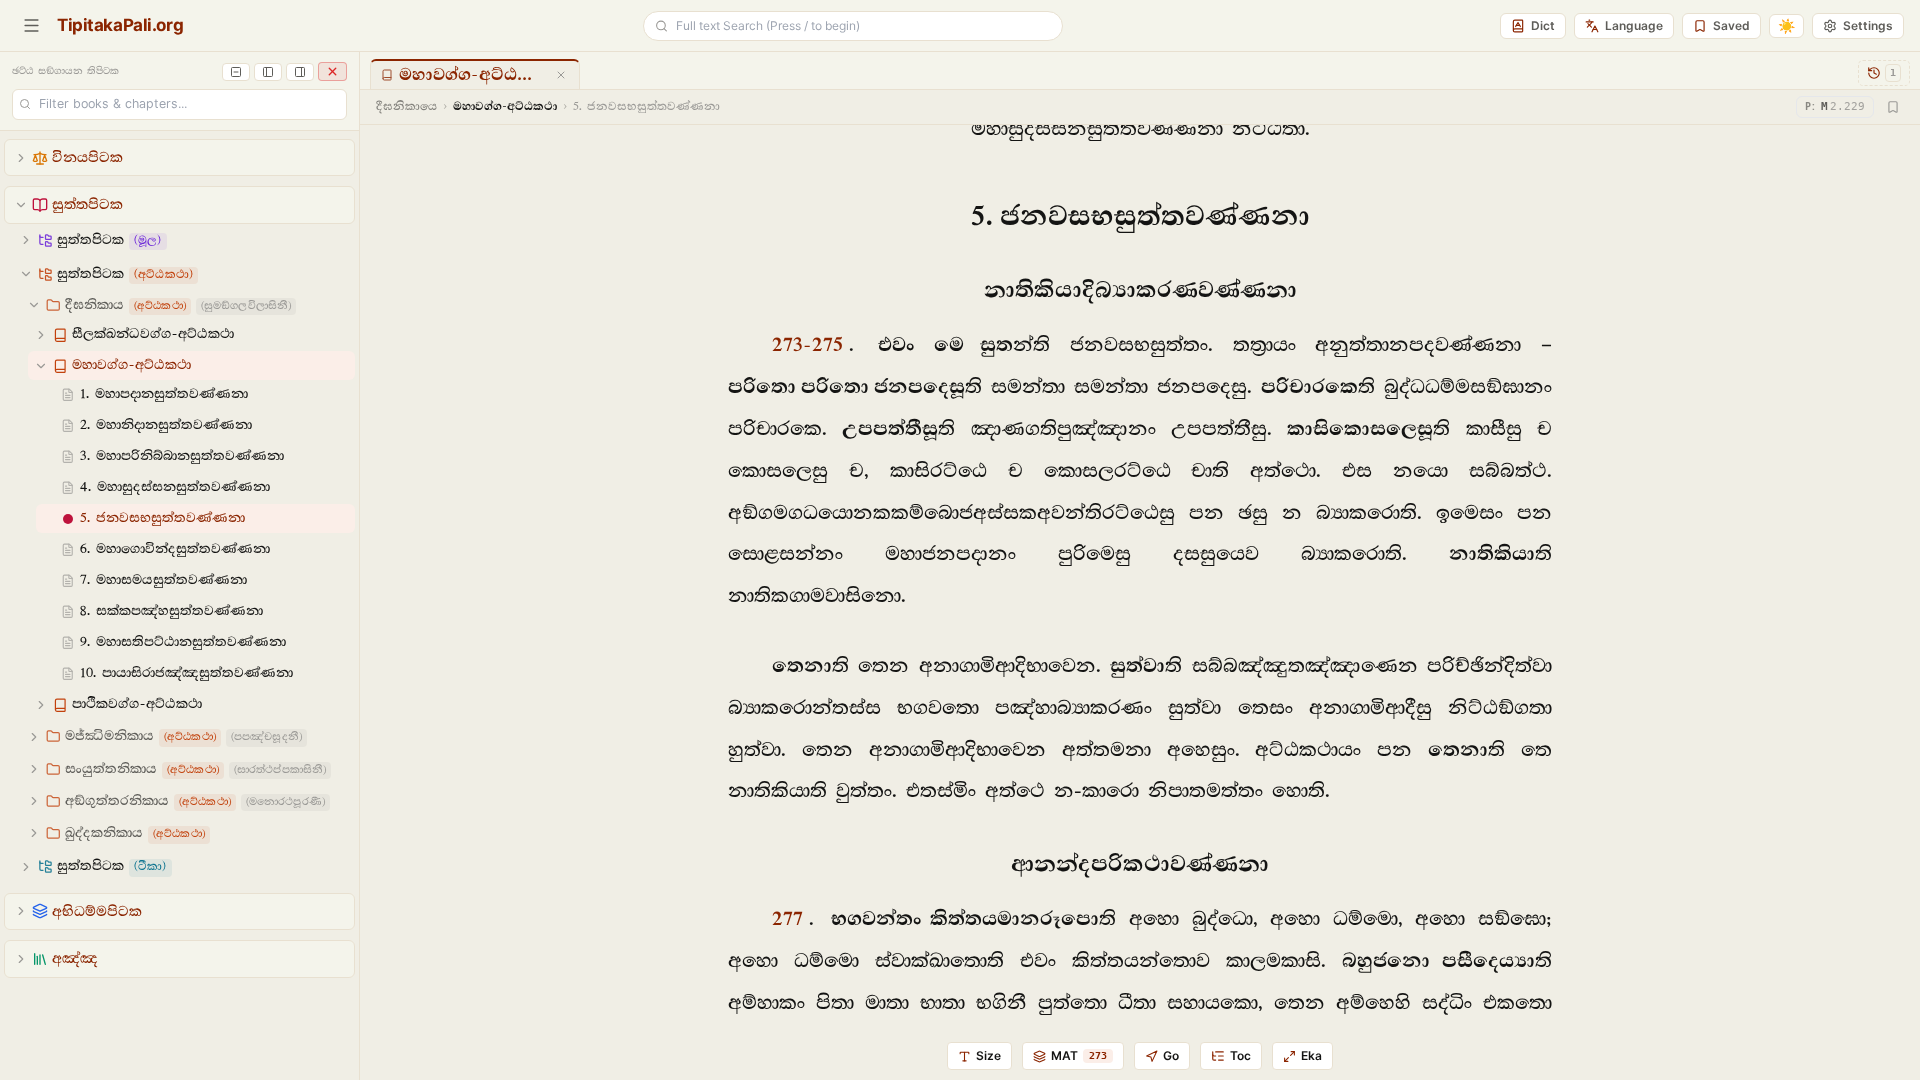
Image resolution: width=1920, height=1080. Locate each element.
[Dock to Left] (268, 72)
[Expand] (21, 158)
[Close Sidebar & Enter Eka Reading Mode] (332, 71)
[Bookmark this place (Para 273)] (1893, 107)
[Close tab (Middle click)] (561, 75)
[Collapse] (21, 205)
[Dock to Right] (300, 72)
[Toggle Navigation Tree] (31, 25)
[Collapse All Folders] (236, 72)
